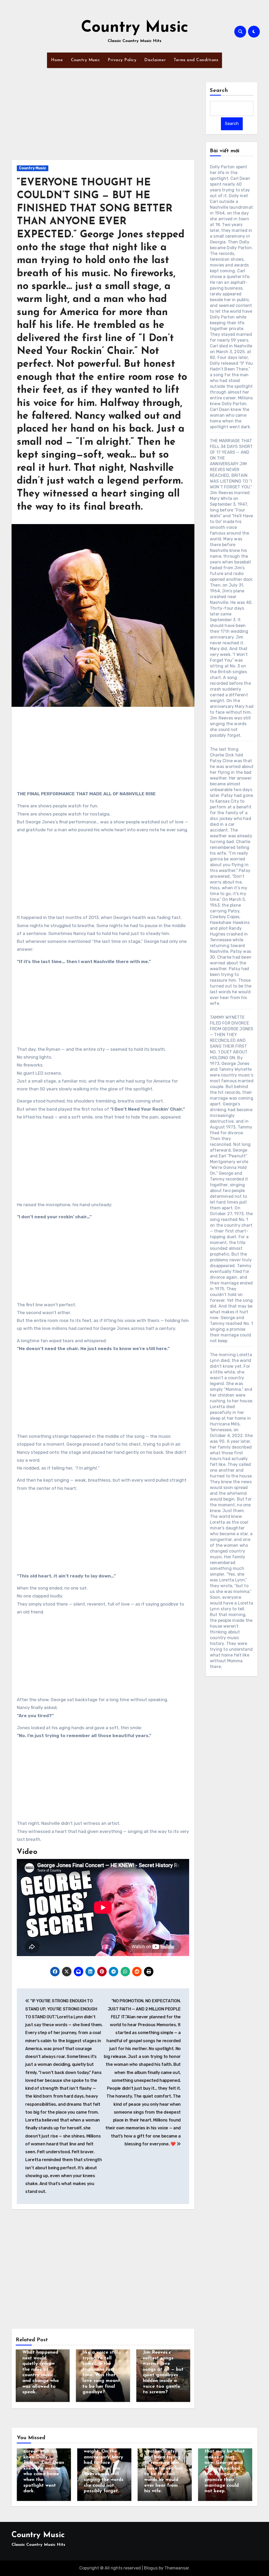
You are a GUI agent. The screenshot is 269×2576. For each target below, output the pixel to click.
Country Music (135, 28)
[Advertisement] (104, 121)
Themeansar (177, 2568)
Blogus (151, 2568)
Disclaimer (155, 60)
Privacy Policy (122, 60)
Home (57, 60)
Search (219, 91)
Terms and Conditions (196, 60)
